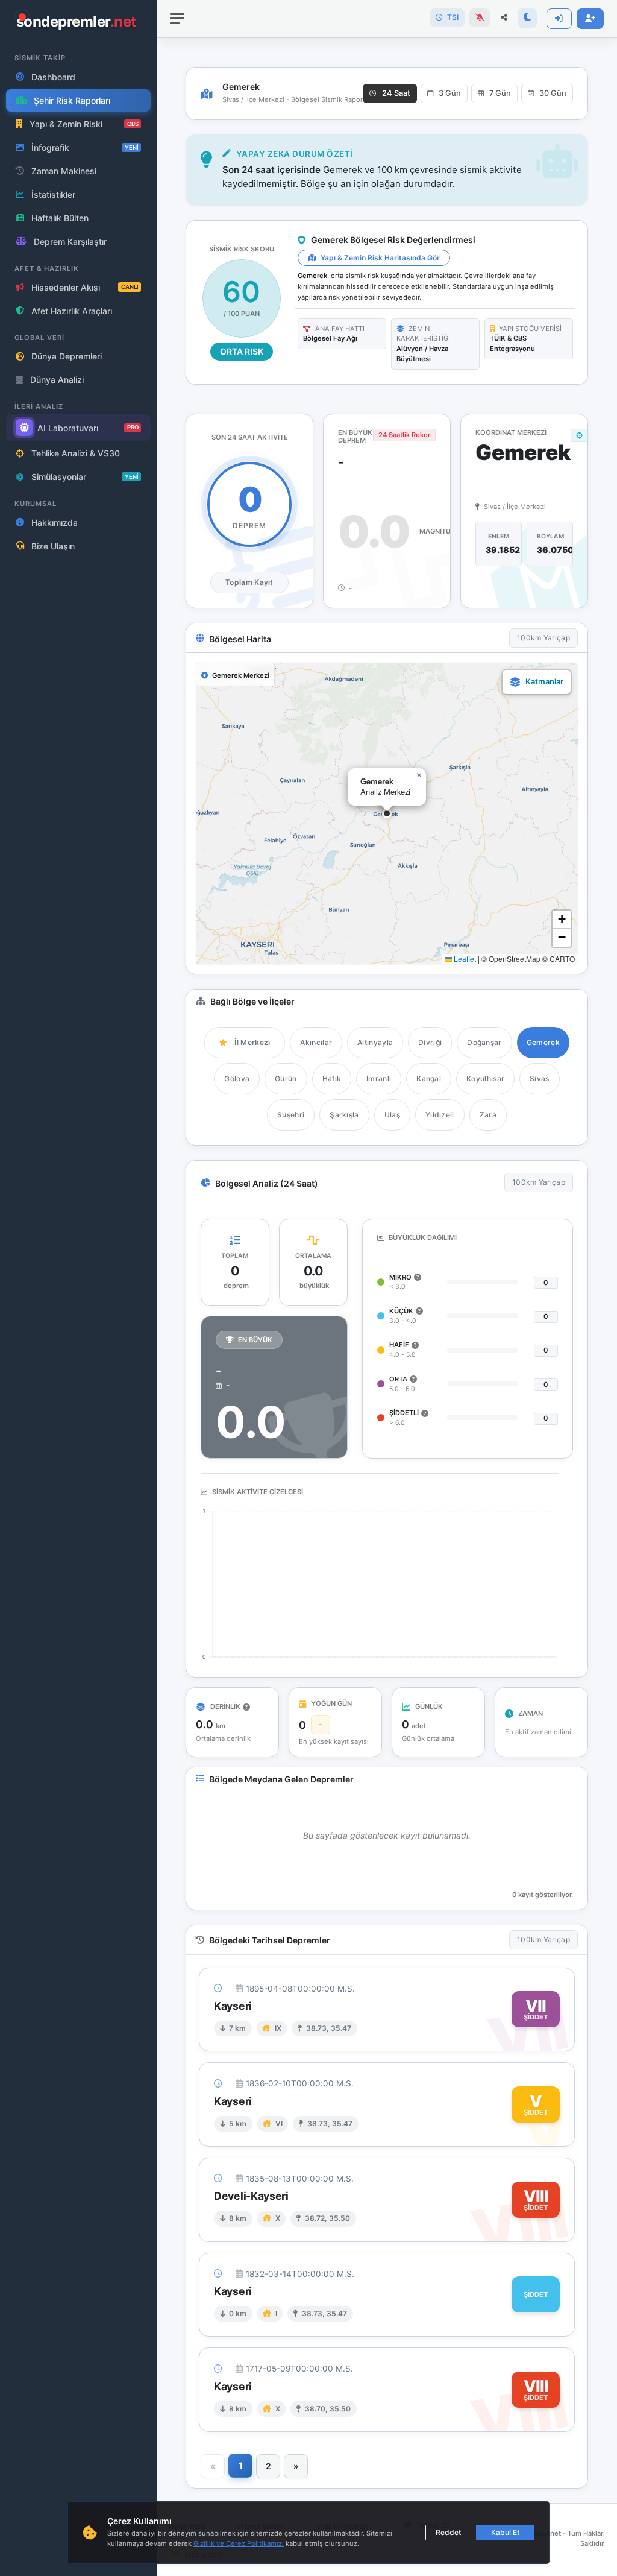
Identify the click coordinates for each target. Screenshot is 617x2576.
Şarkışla (344, 1115)
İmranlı (379, 1078)
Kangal (429, 1078)
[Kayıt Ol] (590, 19)
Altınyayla (375, 1042)
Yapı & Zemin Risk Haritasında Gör (379, 258)
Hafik (332, 1078)
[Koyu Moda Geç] (527, 18)
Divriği (430, 1042)
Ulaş (392, 1115)
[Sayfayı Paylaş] (504, 18)
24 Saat (396, 93)
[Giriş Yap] (559, 19)
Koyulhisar (485, 1078)
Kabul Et (505, 2532)
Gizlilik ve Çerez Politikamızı (239, 2543)
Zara (488, 1115)
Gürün (286, 1078)
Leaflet (464, 958)
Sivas (540, 1078)
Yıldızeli (440, 1115)
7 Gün (500, 93)
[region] (78, 1288)
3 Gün (450, 93)
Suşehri (291, 1115)
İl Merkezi (252, 1042)
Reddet (448, 2532)
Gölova (237, 1078)
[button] (387, 813)
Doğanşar (484, 1042)
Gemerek (543, 1042)
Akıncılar (316, 1042)
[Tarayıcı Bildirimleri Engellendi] (480, 18)
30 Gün (553, 93)
